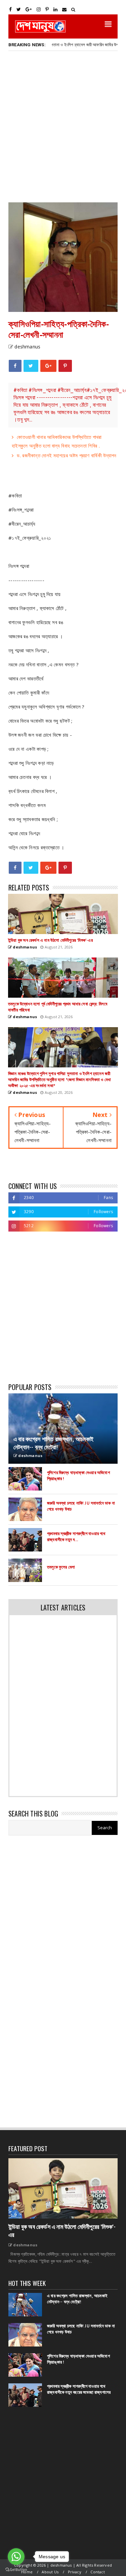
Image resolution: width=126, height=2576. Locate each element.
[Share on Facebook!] (15, 366)
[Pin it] (65, 366)
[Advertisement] (63, 126)
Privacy (75, 2572)
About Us (50, 2572)
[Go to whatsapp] (16, 2557)
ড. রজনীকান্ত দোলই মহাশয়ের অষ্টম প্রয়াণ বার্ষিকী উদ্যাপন (67, 455)
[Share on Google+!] (48, 366)
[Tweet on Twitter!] (31, 366)
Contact (97, 2572)
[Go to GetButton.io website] (16, 2569)
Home (27, 2572)
